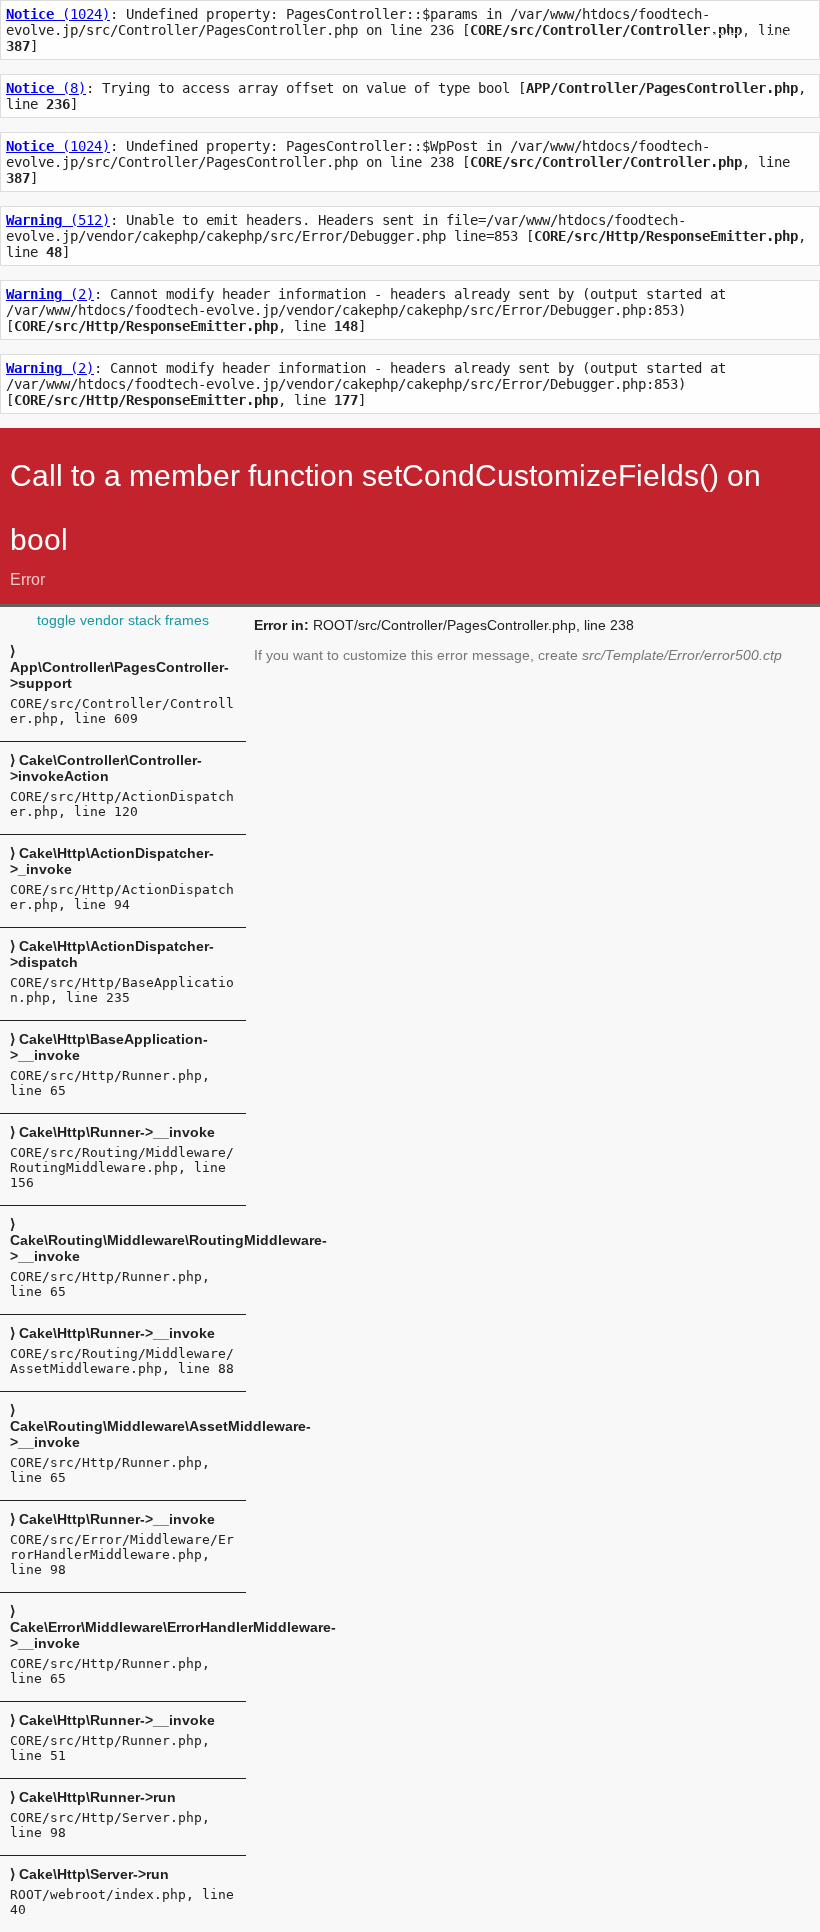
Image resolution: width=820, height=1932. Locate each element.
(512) (58, 220)
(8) (46, 88)
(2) (50, 294)
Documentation (741, 36)
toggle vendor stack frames (123, 620)
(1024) (58, 14)
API (794, 36)
